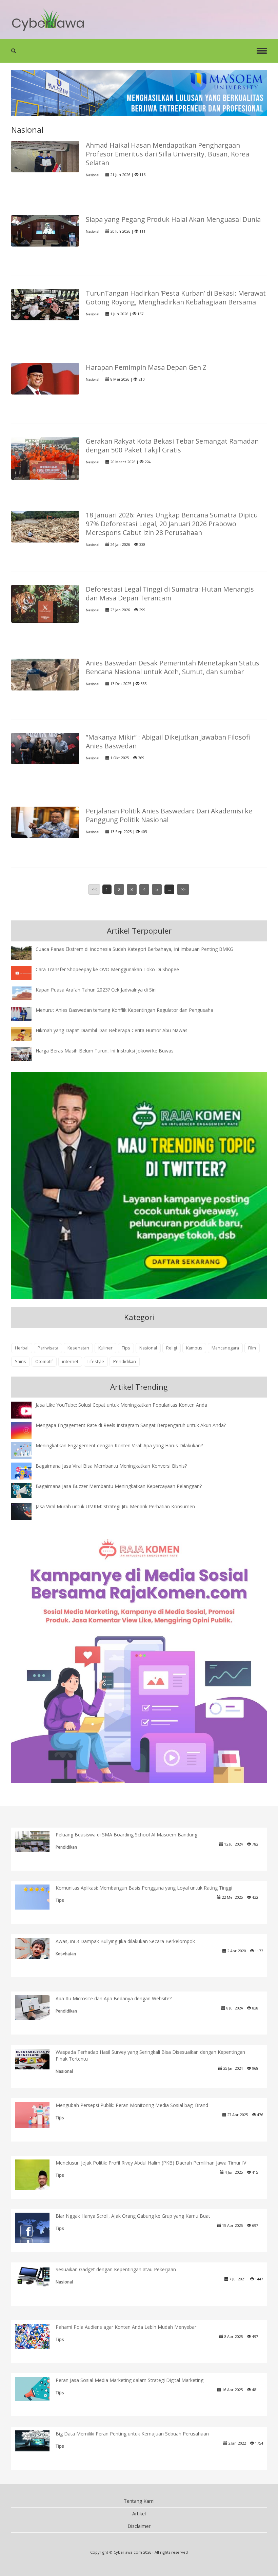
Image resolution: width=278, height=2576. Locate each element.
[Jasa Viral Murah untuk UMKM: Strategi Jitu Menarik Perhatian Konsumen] (26, 1511)
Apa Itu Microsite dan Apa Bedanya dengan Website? (114, 1998)
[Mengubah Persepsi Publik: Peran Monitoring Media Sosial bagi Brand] (37, 2115)
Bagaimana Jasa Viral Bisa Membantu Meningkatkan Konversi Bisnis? (111, 1466)
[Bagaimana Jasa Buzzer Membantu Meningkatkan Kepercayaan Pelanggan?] (26, 1490)
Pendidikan (125, 1361)
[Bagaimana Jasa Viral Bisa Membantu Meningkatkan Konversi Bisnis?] (26, 1472)
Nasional (93, 175)
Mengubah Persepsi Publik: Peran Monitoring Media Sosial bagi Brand (132, 2105)
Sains (21, 1361)
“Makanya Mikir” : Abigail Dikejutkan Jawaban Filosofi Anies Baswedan (168, 741)
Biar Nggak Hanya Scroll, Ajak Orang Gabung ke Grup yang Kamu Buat (133, 2216)
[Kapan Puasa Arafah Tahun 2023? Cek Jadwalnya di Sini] (26, 993)
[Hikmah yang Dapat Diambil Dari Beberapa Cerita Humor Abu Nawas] (26, 1033)
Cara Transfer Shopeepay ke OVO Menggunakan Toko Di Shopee (107, 969)
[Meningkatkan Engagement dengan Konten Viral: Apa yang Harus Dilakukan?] (26, 1450)
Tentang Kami (139, 2501)
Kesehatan (78, 1348)
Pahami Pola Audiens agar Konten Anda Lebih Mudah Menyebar (126, 2327)
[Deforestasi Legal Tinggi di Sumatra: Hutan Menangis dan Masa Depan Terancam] (45, 603)
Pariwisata (48, 1348)
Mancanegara (225, 1348)
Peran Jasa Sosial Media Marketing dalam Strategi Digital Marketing (130, 2380)
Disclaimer (139, 2526)
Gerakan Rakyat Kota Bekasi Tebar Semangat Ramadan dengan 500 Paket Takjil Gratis (172, 445)
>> (183, 889)
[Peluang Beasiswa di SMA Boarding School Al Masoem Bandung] (37, 1841)
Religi (172, 1348)
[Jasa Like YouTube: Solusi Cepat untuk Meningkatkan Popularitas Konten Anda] (26, 1411)
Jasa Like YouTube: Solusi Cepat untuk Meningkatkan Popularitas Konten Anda (121, 1405)
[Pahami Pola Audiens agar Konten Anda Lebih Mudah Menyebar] (37, 2336)
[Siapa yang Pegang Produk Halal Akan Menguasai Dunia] (45, 230)
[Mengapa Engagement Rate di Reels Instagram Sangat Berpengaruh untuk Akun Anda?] (26, 1430)
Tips (126, 1348)
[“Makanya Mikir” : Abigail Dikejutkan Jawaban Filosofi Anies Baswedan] (45, 748)
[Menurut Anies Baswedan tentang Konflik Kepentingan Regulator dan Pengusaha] (26, 1013)
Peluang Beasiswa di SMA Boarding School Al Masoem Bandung (126, 1835)
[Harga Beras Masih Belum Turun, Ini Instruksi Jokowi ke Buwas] (26, 1054)
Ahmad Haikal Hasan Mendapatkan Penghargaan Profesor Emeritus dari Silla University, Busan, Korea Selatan (167, 154)
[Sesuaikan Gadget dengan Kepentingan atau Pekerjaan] (37, 2276)
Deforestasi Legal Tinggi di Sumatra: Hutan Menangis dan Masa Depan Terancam (170, 593)
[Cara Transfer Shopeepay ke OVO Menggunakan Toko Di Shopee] (26, 972)
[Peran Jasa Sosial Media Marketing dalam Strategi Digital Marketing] (37, 2389)
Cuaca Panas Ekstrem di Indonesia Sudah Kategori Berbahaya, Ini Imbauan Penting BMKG (134, 949)
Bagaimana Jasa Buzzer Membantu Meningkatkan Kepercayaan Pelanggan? (119, 1486)
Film (252, 1348)
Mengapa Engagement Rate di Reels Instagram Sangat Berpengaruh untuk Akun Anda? (131, 1425)
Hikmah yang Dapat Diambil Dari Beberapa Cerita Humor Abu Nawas (112, 1030)
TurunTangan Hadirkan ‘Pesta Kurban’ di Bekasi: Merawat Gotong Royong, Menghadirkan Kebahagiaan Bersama (176, 297)
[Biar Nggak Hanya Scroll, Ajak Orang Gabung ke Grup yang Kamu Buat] (37, 2229)
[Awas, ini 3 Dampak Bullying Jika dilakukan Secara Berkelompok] (37, 1948)
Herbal (22, 1348)
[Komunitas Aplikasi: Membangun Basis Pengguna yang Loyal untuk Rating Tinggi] (37, 1897)
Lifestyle (96, 1361)
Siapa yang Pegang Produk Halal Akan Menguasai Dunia (173, 219)
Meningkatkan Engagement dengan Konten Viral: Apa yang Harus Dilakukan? (119, 1445)
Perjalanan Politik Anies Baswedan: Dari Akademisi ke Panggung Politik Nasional (169, 815)
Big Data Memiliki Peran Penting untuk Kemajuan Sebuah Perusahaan (132, 2434)
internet (70, 1361)
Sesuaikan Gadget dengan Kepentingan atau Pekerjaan (116, 2269)
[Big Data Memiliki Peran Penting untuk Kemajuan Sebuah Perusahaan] (37, 2440)
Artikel (139, 2514)
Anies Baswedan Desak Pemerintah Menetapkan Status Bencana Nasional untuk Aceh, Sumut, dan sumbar (173, 667)
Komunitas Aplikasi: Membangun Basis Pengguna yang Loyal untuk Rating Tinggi (144, 1888)
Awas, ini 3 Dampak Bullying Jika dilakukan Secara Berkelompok (125, 1941)
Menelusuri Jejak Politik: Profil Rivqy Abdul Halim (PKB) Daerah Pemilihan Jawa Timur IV (151, 2163)
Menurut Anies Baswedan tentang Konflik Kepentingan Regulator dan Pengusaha (124, 1010)
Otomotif (44, 1361)
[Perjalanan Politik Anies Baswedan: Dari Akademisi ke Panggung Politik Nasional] (45, 822)
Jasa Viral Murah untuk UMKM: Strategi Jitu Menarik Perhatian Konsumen (115, 1506)
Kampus (194, 1348)
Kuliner (105, 1348)
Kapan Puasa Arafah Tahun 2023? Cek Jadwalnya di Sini (96, 990)
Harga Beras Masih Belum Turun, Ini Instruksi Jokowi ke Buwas (105, 1051)
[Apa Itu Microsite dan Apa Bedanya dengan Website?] (37, 2007)
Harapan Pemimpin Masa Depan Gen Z (146, 367)
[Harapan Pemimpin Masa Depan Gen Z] (45, 378)
